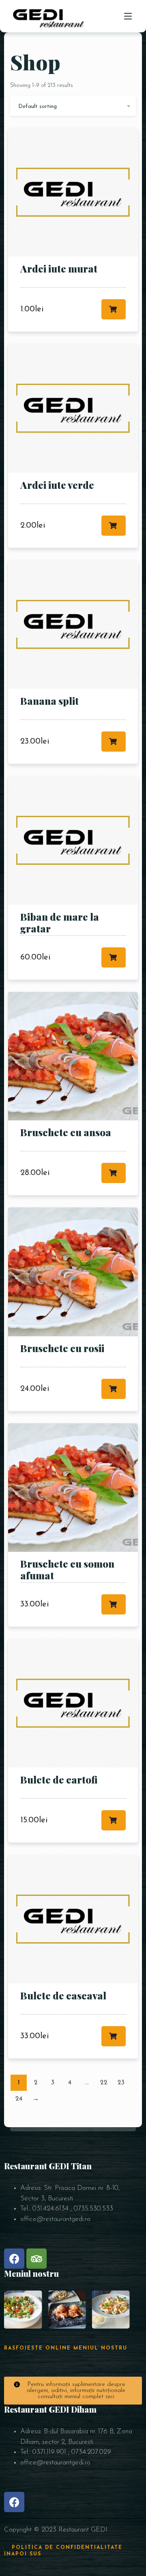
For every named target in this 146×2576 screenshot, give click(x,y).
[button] (73, 2391)
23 (121, 2083)
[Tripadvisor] (36, 2259)
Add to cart (114, 309)
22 (104, 2083)
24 (19, 2099)
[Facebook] (14, 2259)
